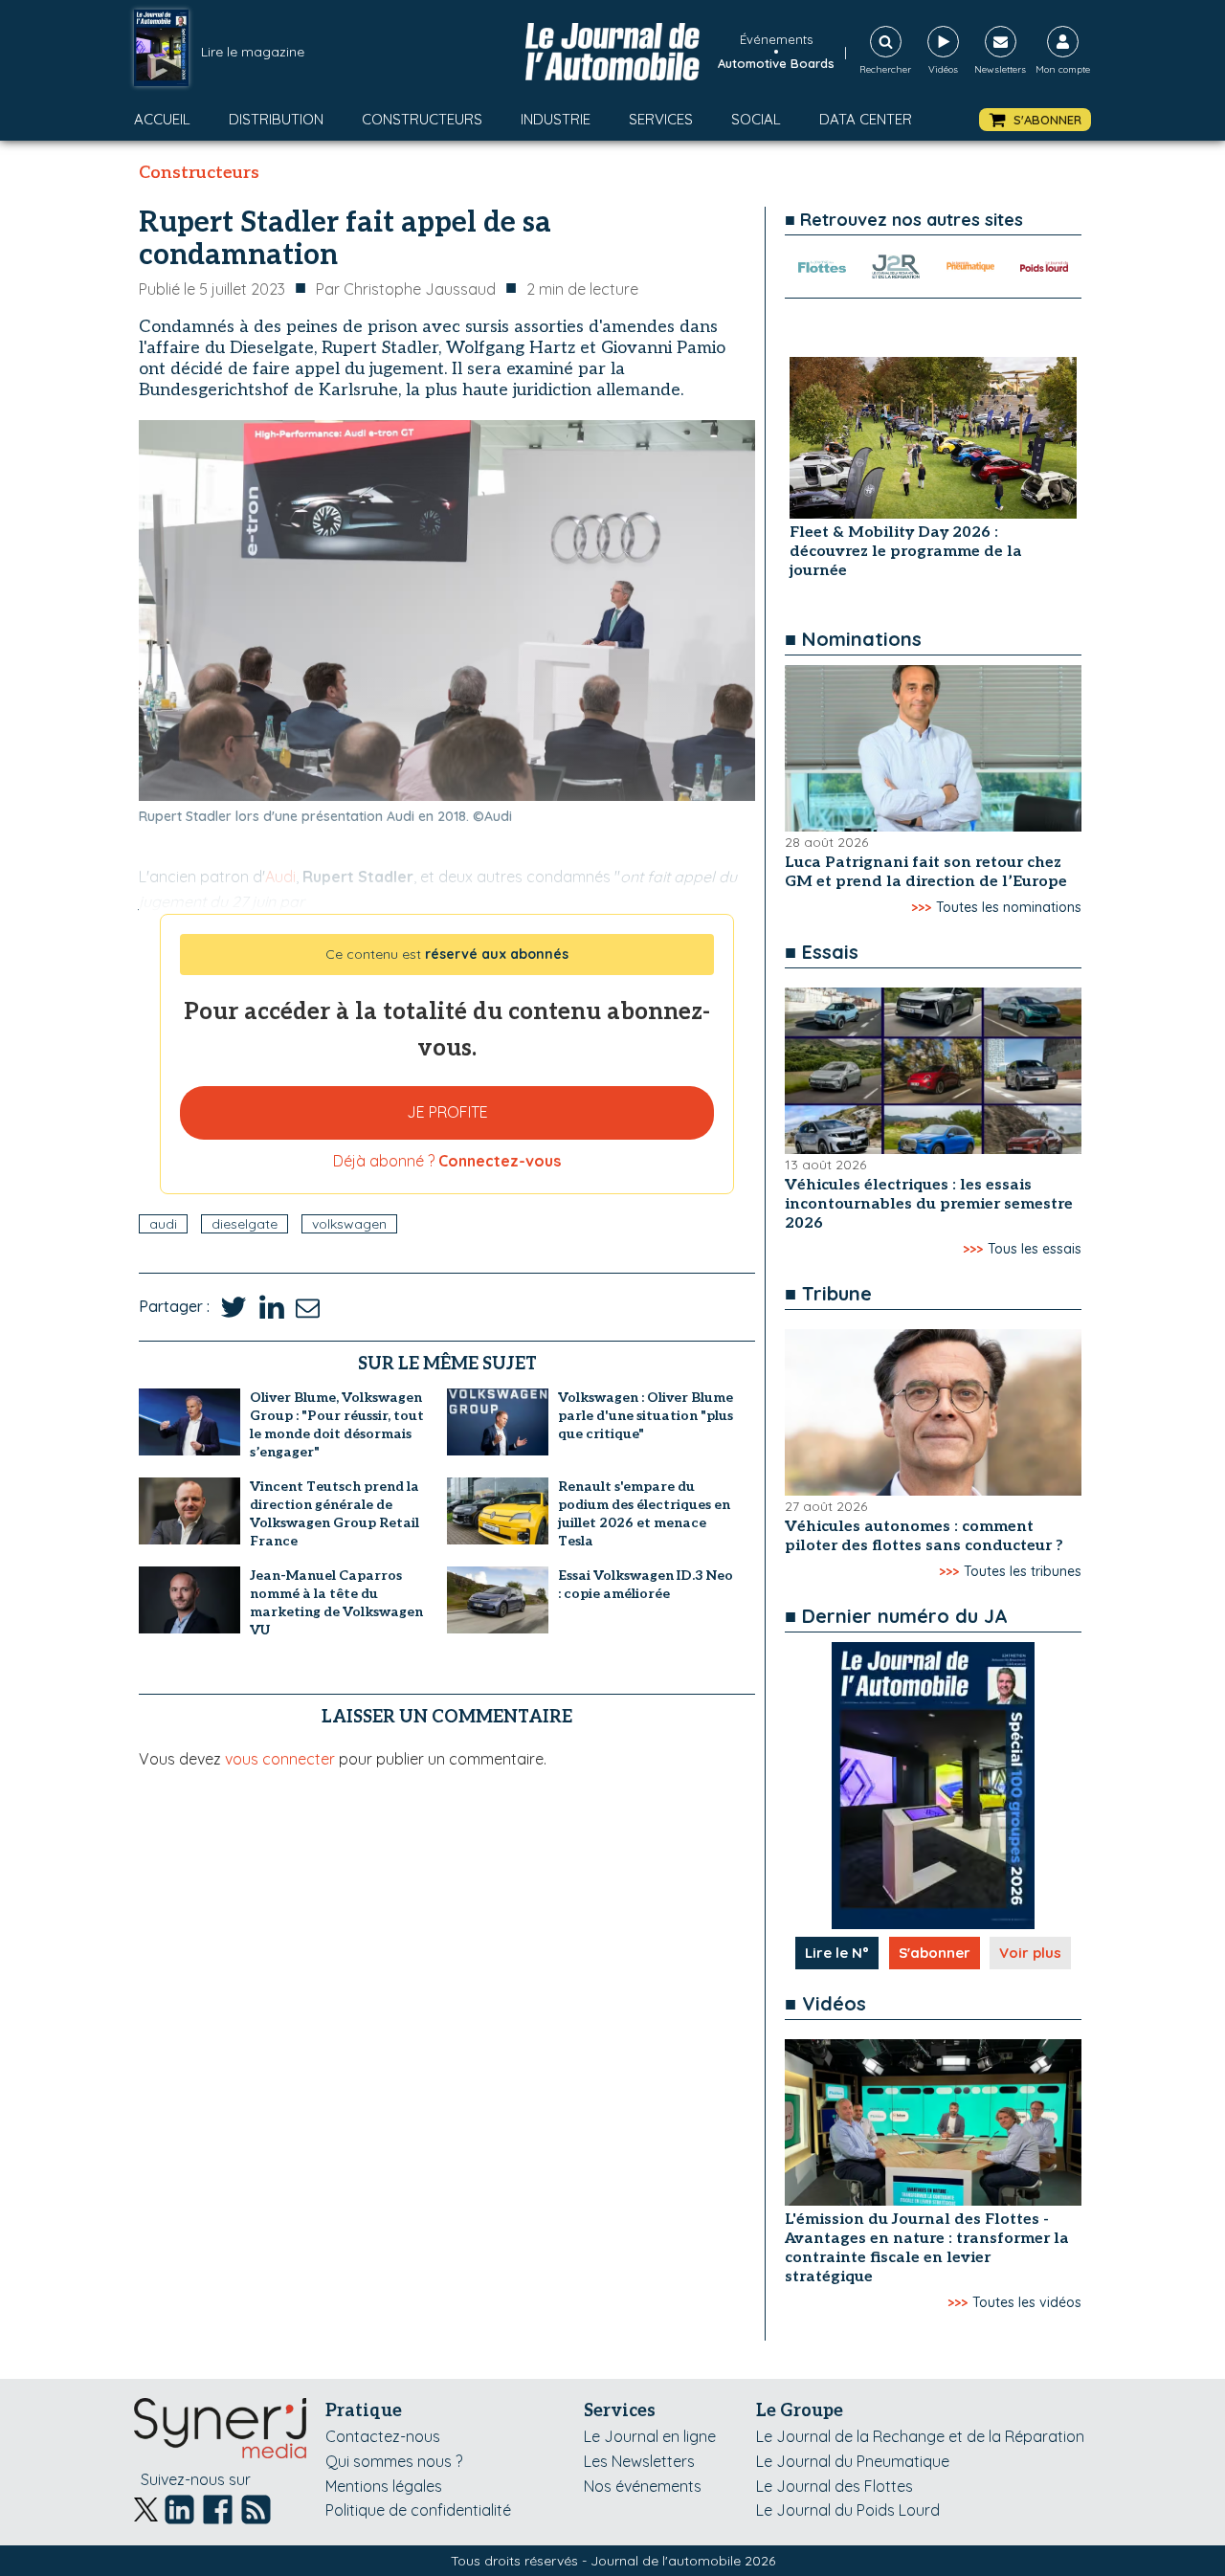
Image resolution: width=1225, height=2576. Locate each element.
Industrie (556, 119)
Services (661, 119)
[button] (1035, 120)
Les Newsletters (639, 2461)
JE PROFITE (447, 1112)
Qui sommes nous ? (394, 2461)
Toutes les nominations (1009, 907)
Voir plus (1030, 1953)
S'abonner (935, 1953)
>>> (921, 907)
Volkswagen (349, 1224)
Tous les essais (1035, 1249)
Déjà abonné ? (447, 1161)
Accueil (162, 119)
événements (776, 39)
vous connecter (280, 1759)
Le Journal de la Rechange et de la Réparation (920, 2436)
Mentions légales (384, 2486)
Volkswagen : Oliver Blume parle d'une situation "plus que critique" (646, 1416)
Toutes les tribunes (1023, 1571)
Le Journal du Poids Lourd (848, 2510)
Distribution (276, 119)
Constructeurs (422, 119)
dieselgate (245, 1224)
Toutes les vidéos (1027, 2302)
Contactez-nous (383, 2436)
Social (756, 119)
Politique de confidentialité (418, 2510)
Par (406, 289)
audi (163, 1224)
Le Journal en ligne (650, 2436)
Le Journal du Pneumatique (853, 2461)
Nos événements (643, 2486)
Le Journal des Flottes (835, 2486)
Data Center (866, 119)
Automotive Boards (776, 63)
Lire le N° (837, 1953)
